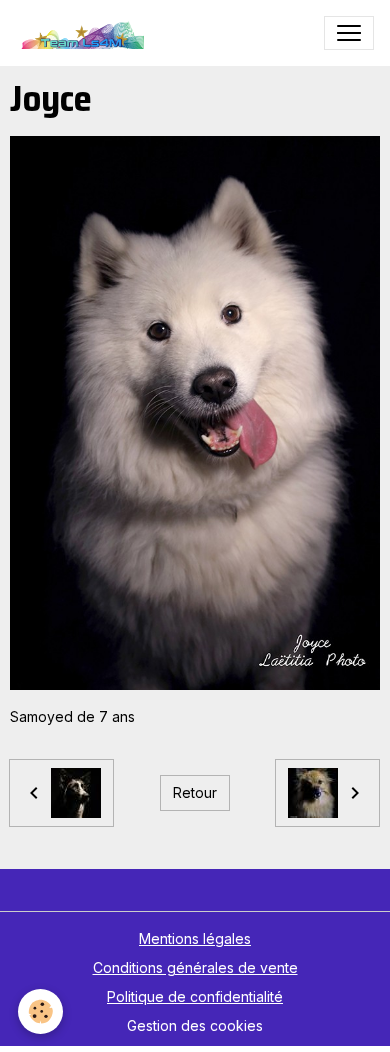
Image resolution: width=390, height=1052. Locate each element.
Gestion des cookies (195, 1025)
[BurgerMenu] (349, 33)
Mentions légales (195, 938)
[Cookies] (40, 1011)
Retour (195, 792)
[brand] (84, 33)
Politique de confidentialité (195, 996)
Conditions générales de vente (195, 967)
